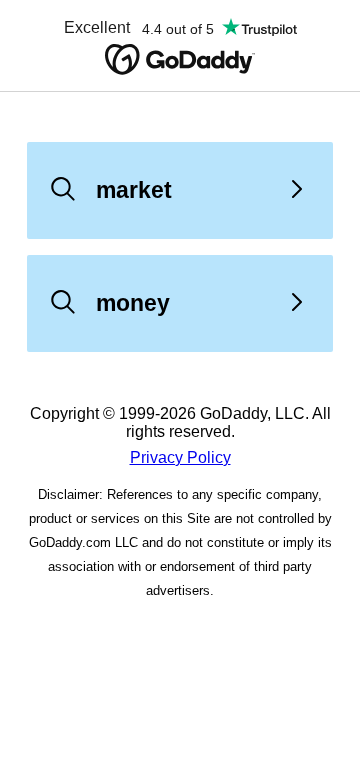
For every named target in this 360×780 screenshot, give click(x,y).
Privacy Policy (180, 457)
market (134, 190)
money (133, 303)
